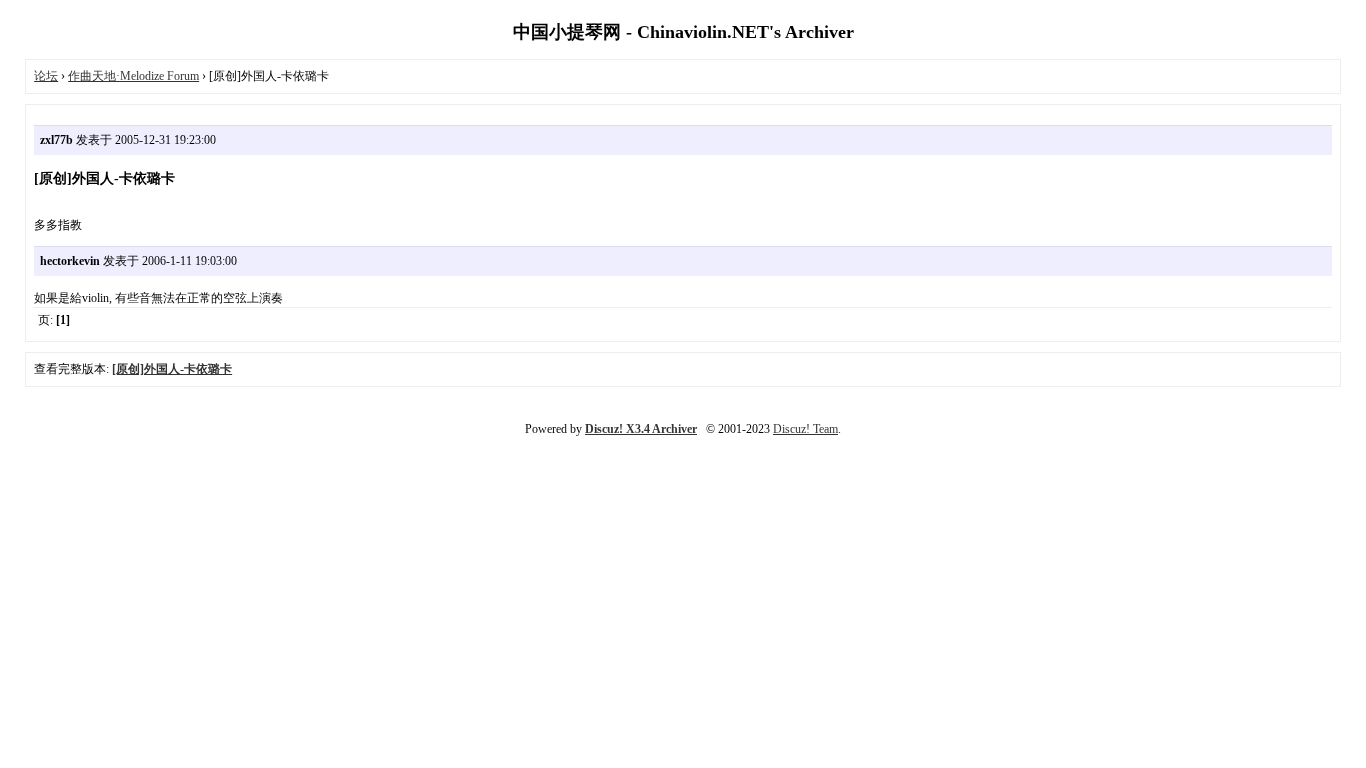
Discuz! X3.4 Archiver (641, 429)
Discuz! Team (805, 429)
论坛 (46, 76)
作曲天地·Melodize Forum (133, 76)
